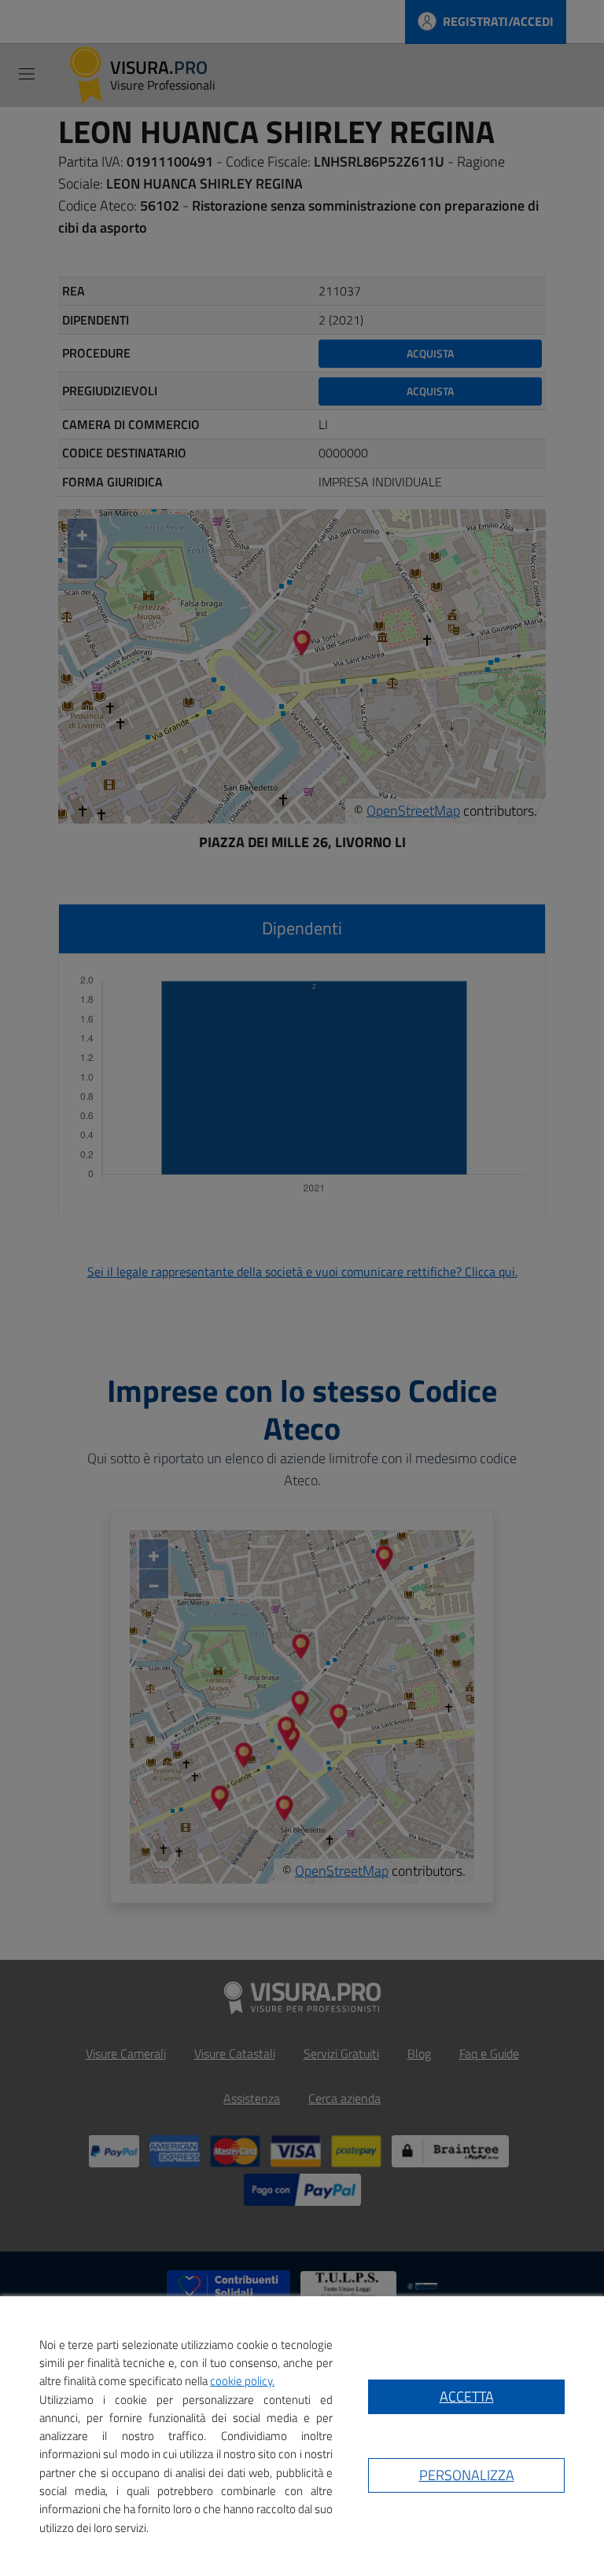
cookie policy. (242, 2381)
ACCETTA (467, 2396)
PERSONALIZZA (467, 2475)
